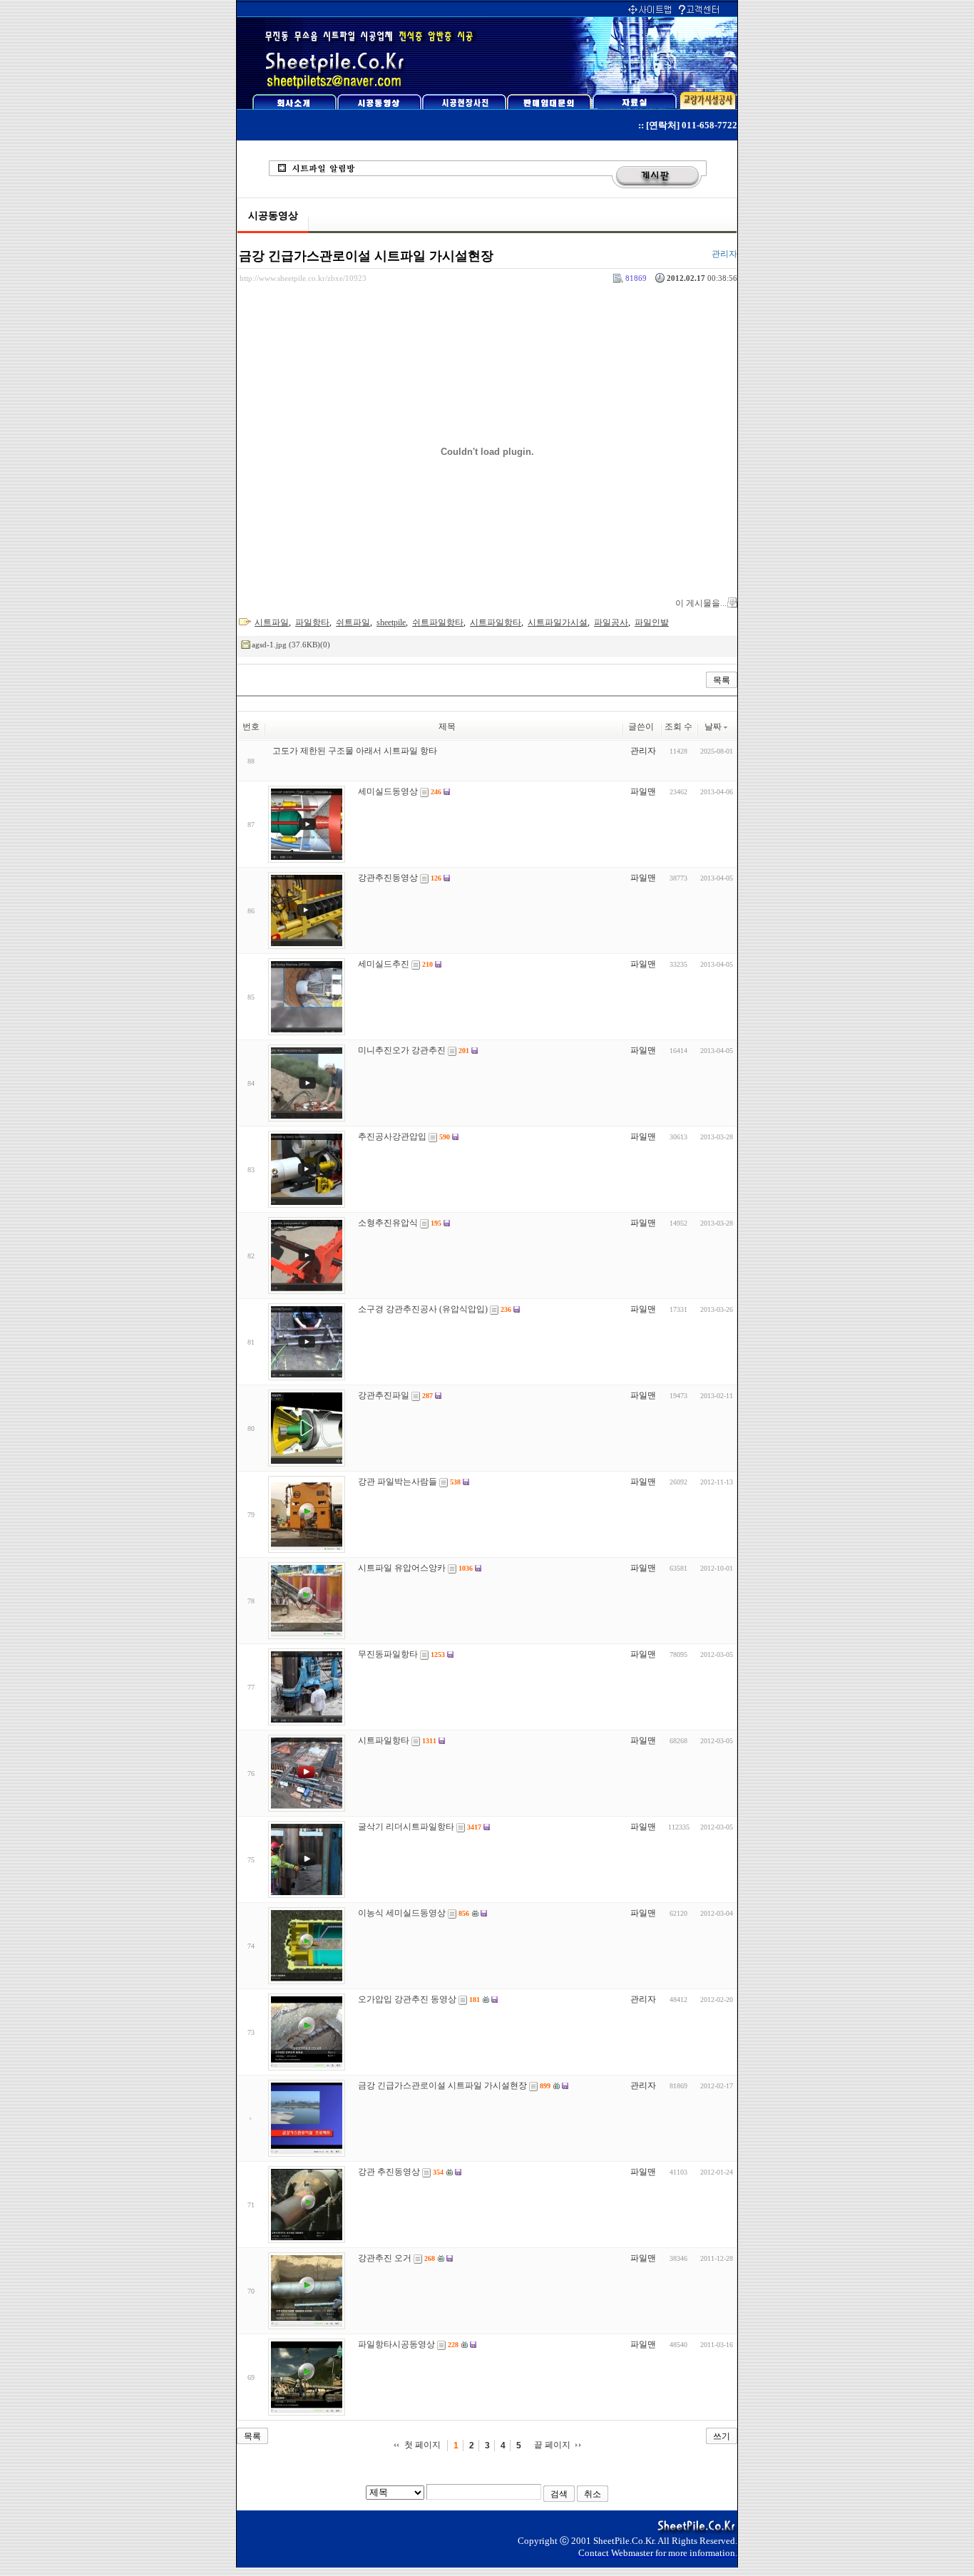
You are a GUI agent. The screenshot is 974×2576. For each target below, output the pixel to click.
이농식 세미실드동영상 (402, 1913)
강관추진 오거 (385, 2258)
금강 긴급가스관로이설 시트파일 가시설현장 (366, 256)
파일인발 (652, 622)
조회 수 (678, 727)
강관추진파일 (384, 1395)
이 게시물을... (701, 603)
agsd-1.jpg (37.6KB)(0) (291, 645)
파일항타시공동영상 (396, 2344)
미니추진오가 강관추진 (402, 1050)
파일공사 (611, 622)
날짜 (713, 727)
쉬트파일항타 (438, 622)
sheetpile (391, 622)
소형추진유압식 (388, 1223)
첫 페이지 (422, 2445)
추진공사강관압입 (392, 1136)
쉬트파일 (353, 622)
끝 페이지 (552, 2445)
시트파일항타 (496, 622)
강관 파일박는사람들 (398, 1482)
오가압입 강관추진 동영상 (407, 1999)
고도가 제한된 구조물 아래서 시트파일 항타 (355, 751)
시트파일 (272, 622)
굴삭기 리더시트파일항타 (406, 1827)
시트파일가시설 (558, 622)
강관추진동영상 (388, 878)
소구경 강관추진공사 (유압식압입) (423, 1309)
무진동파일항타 (388, 1654)
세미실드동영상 (388, 791)
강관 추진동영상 (389, 2172)
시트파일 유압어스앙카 (402, 1568)
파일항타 (312, 622)
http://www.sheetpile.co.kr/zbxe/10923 (303, 278)
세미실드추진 (384, 964)
